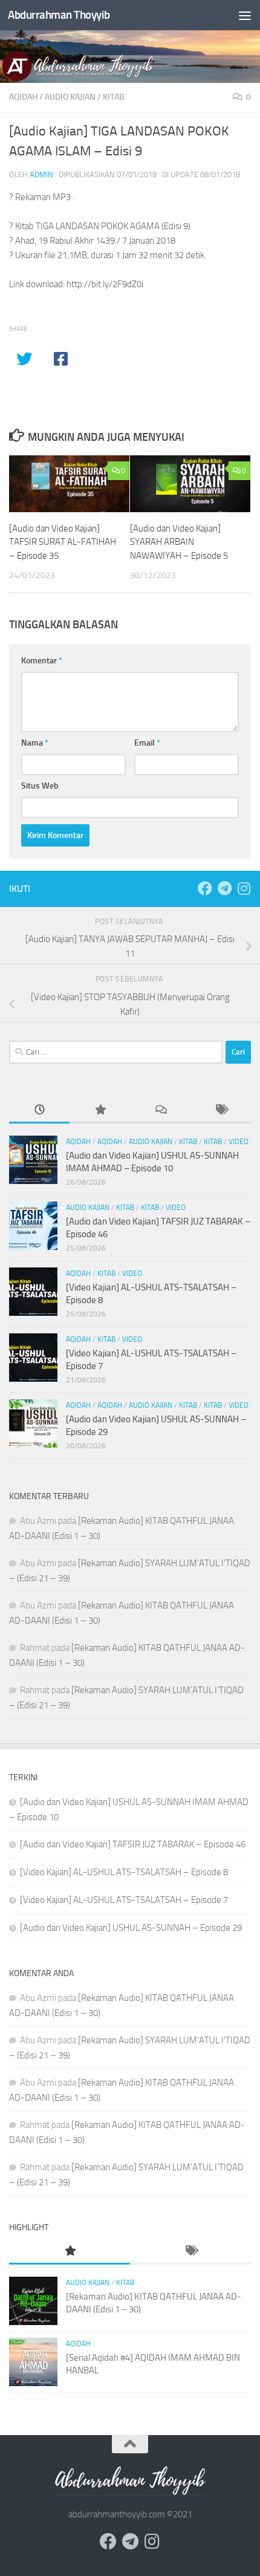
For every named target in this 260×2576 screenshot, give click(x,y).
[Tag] (221, 1111)
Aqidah (23, 97)
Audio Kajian (70, 97)
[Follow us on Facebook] (205, 888)
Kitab (114, 97)
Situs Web (40, 786)
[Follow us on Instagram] (244, 888)
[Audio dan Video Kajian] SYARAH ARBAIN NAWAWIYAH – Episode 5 (179, 542)
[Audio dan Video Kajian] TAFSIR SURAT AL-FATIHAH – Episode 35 (63, 542)
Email (147, 743)
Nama (35, 743)
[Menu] (245, 15)
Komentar (42, 661)
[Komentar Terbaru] (160, 1111)
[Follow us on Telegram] (224, 888)
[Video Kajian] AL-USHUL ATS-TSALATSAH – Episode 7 (124, 1900)
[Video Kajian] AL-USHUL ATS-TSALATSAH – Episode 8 (124, 1872)
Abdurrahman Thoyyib (59, 15)
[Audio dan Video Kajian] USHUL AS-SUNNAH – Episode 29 (131, 1928)
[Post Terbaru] (39, 1111)
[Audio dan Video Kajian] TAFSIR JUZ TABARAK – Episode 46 (133, 1844)
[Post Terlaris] (100, 1111)
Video (239, 1142)
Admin (41, 174)
